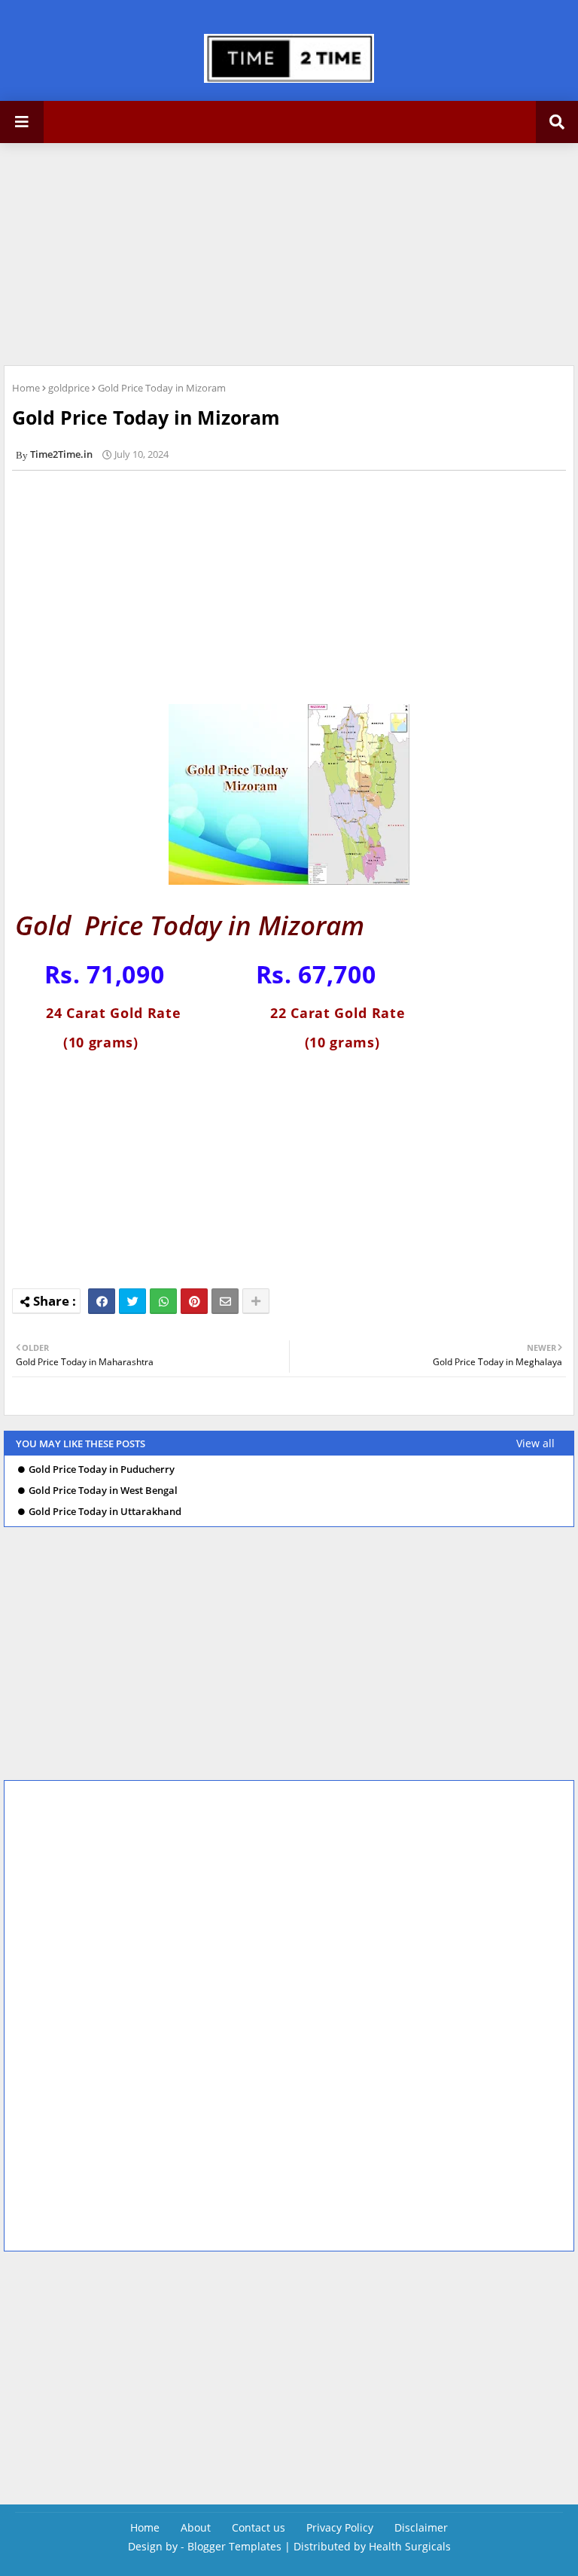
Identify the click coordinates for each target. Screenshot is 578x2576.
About (196, 2527)
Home (26, 388)
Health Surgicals (410, 2546)
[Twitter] (132, 1301)
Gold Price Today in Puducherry (102, 1469)
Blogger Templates (234, 2546)
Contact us (259, 2527)
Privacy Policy (340, 2527)
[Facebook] (102, 1301)
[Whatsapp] (163, 1301)
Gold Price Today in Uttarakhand (105, 1512)
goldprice (69, 388)
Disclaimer (421, 2527)
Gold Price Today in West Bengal (103, 1491)
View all (535, 1443)
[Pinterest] (194, 1301)
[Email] (225, 1301)
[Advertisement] (113, 252)
